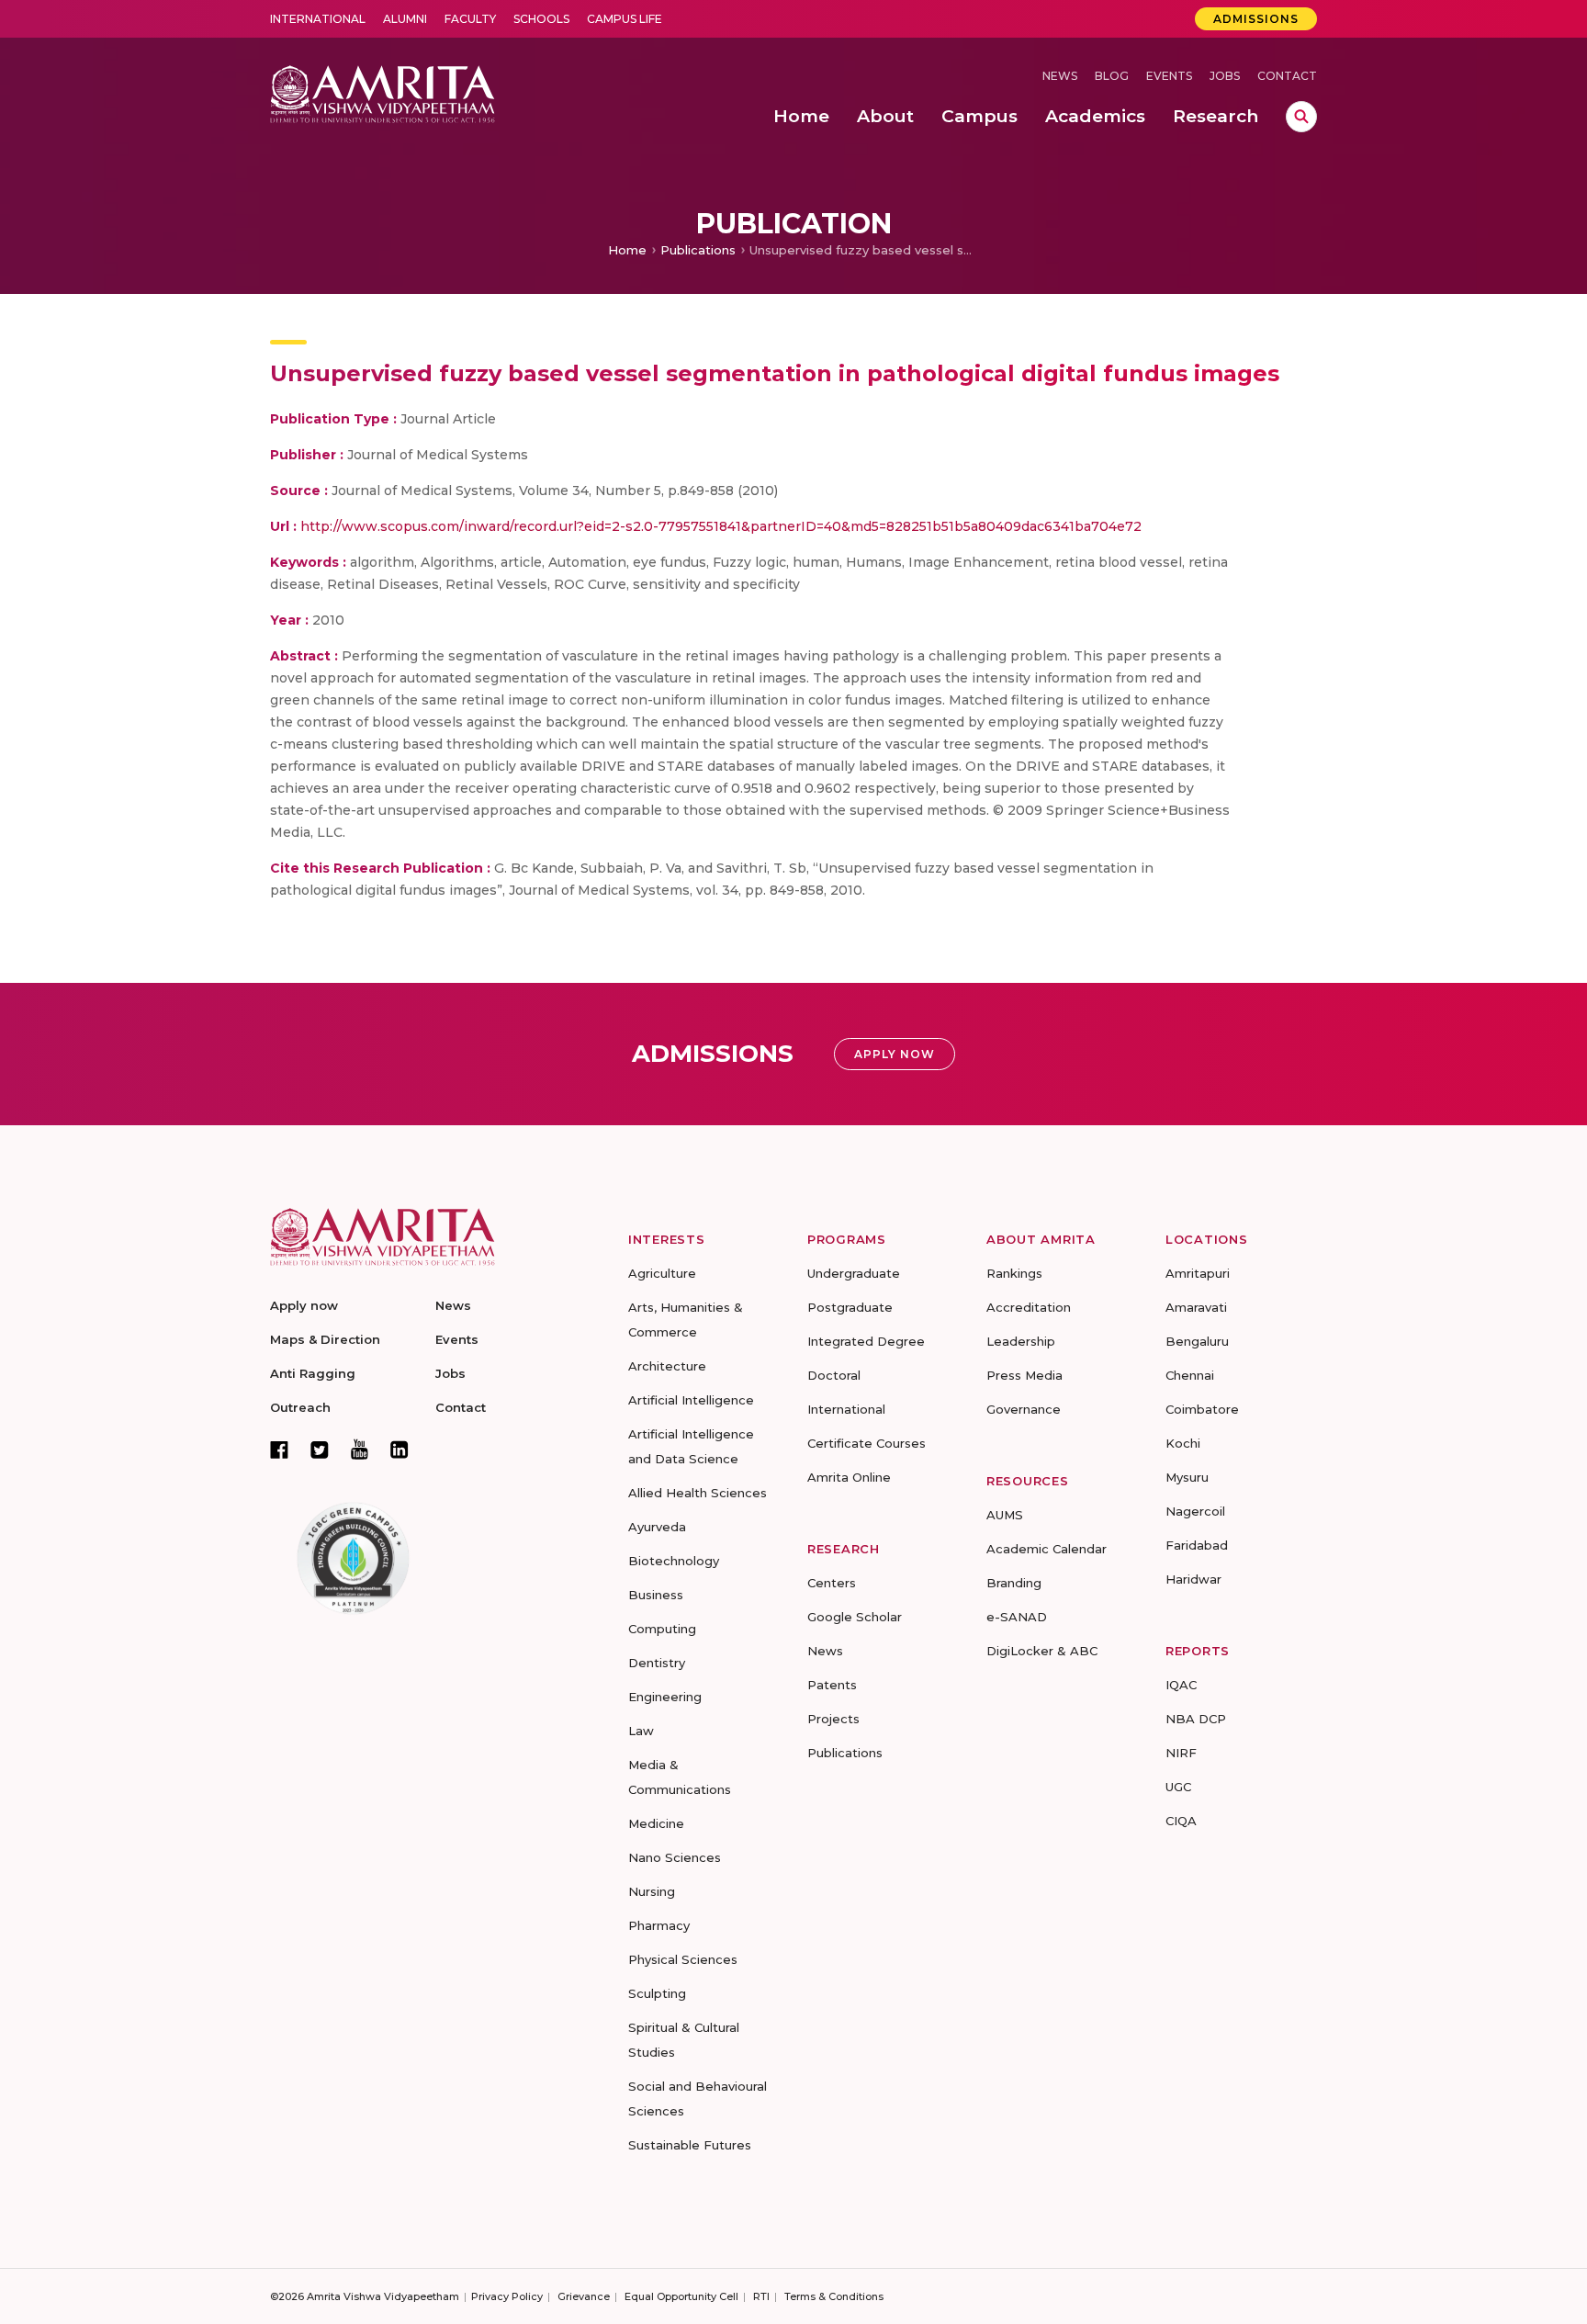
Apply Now (895, 1054)
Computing (662, 1629)
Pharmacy (659, 1925)
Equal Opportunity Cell (681, 2296)
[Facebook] (279, 1450)
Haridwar (1193, 1579)
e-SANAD (1017, 1617)
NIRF (1181, 1753)
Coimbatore (1202, 1409)
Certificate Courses (867, 1443)
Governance (1024, 1409)
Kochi (1183, 1443)
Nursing (652, 1891)
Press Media (1024, 1375)
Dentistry (657, 1663)
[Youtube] (360, 1449)
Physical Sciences (683, 1959)
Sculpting (657, 1993)
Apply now (304, 1305)
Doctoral (834, 1375)
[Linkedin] (400, 1450)
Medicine (656, 1823)
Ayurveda (657, 1527)
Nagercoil (1195, 1511)
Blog (1112, 76)
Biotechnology (674, 1561)
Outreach (300, 1407)
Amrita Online (849, 1477)
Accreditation (1029, 1307)
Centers (832, 1583)
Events (1169, 76)
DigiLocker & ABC (1042, 1651)
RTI (761, 2296)
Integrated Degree (866, 1341)
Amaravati (1196, 1307)
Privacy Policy (507, 2296)
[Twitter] (320, 1450)
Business (656, 1595)
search (1301, 117)
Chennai (1190, 1375)
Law (641, 1731)
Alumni (405, 19)
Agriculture (662, 1273)
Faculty (470, 19)
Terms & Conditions (834, 2296)
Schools (541, 19)
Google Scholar (855, 1617)
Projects (833, 1719)
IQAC (1181, 1685)
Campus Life (625, 19)
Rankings (1014, 1273)
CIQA (1181, 1821)
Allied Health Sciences (698, 1493)
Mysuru (1187, 1477)
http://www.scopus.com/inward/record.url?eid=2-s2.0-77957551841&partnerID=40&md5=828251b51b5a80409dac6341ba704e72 (721, 526)
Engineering (665, 1697)
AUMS (1005, 1515)
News (1060, 76)
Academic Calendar (1047, 1549)
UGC (1178, 1787)
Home (627, 250)
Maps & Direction (325, 1339)
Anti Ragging (313, 1373)
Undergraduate (854, 1273)
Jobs (1225, 76)
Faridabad (1197, 1545)
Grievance (584, 2296)
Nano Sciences (675, 1857)
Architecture (667, 1366)
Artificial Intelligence (691, 1400)
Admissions (1256, 19)
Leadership (1021, 1341)
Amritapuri (1198, 1273)
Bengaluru (1197, 1341)
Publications (698, 250)
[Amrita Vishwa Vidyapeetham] (383, 92)
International (318, 19)
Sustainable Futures (690, 2145)
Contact (1287, 76)
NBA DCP (1196, 1719)
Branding (1014, 1583)
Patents (832, 1685)
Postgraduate (850, 1307)
